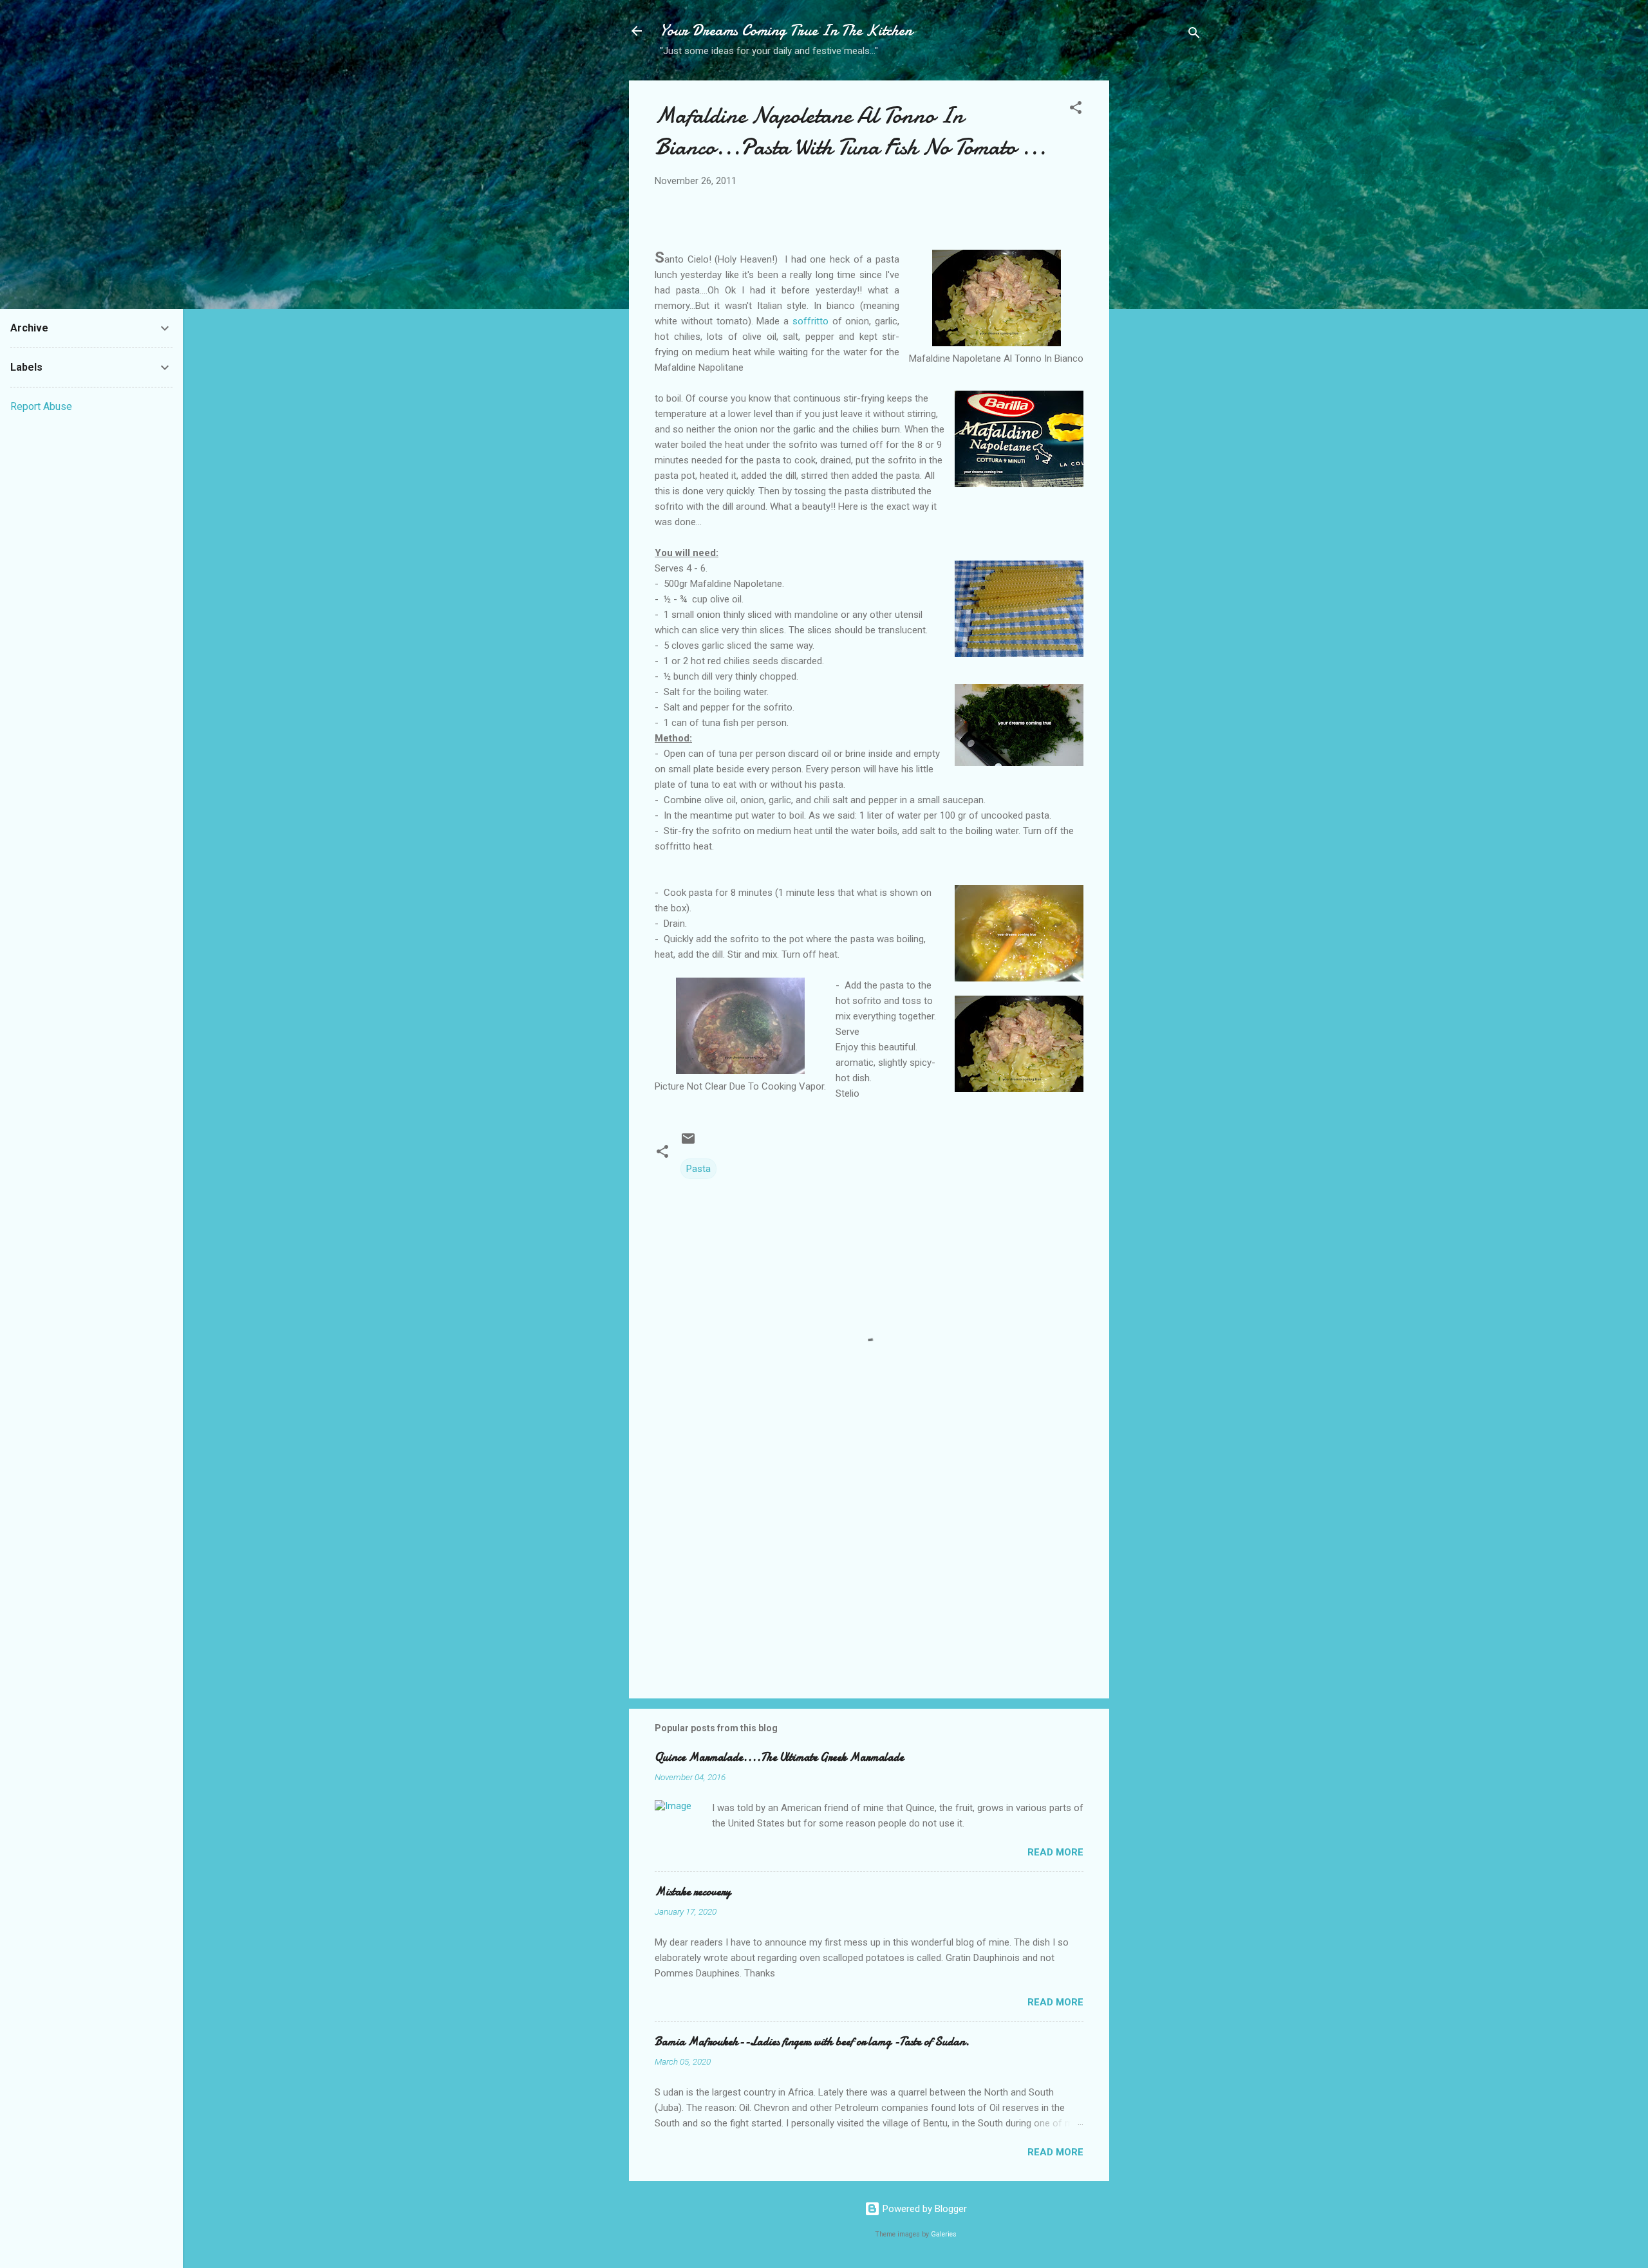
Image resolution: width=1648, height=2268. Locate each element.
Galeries (944, 2234)
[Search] (1194, 35)
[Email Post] (688, 1143)
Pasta (698, 1169)
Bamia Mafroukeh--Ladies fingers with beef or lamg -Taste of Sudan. (812, 2042)
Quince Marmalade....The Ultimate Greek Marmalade (779, 1757)
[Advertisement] (1161, 284)
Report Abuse (41, 406)
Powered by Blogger (923, 2209)
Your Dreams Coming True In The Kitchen (786, 31)
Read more (1055, 1852)
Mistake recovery (693, 1892)
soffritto (809, 321)
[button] (1076, 110)
